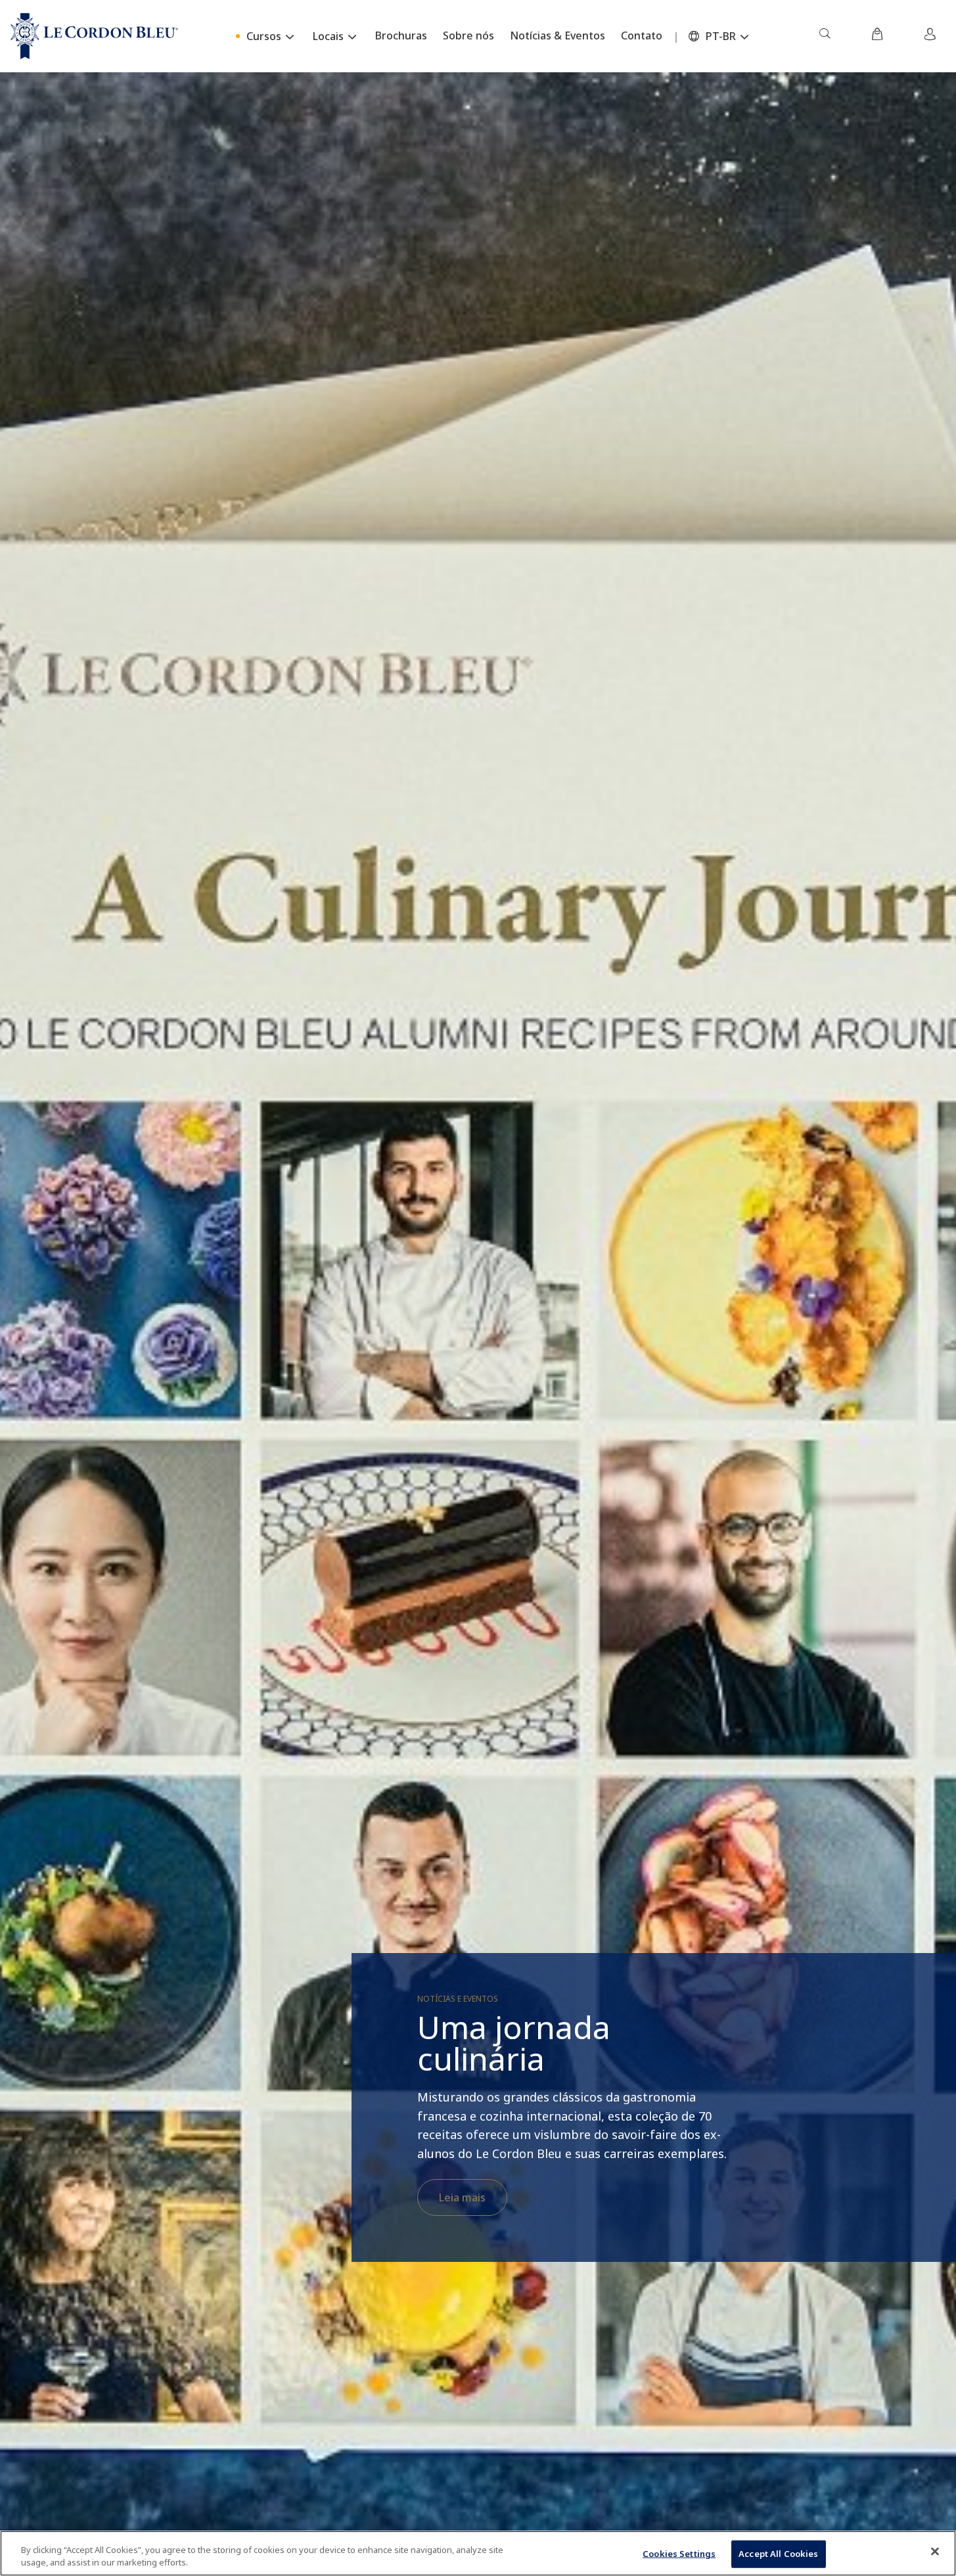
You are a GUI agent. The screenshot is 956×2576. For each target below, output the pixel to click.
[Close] (935, 2552)
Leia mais (462, 2197)
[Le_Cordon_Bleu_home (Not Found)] (94, 36)
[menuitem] (825, 36)
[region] (478, 2553)
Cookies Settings (679, 2554)
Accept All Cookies (778, 2554)
